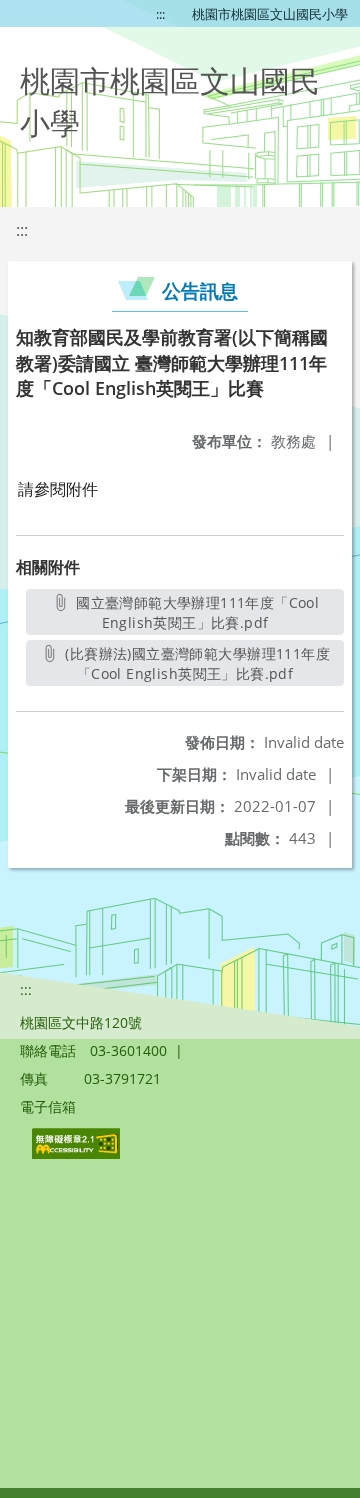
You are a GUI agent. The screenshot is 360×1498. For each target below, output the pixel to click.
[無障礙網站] (78, 1153)
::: (160, 14)
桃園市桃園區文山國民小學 (270, 14)
